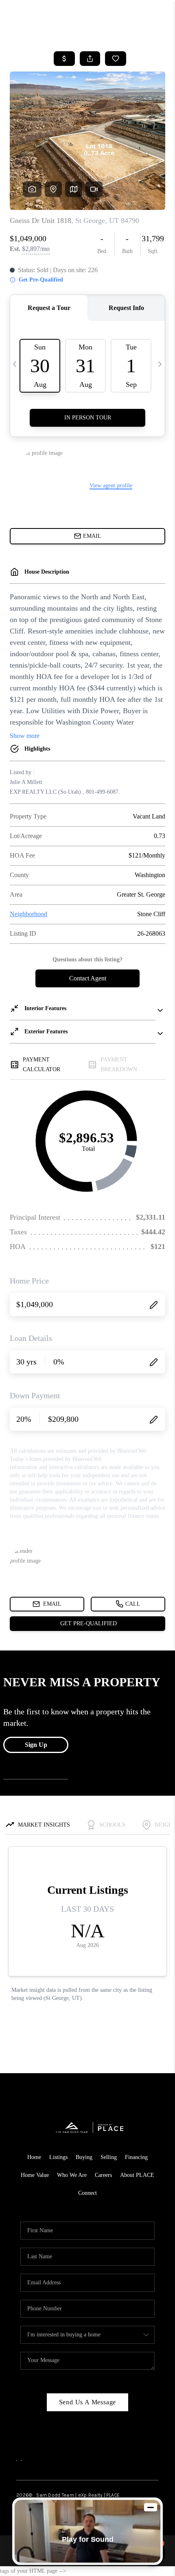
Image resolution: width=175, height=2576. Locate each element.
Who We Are (72, 2175)
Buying (84, 2157)
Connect (87, 2193)
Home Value (35, 2175)
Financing (136, 2157)
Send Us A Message (88, 2402)
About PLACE (137, 2175)
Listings (58, 2157)
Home (34, 2157)
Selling (109, 2157)
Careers (103, 2175)
